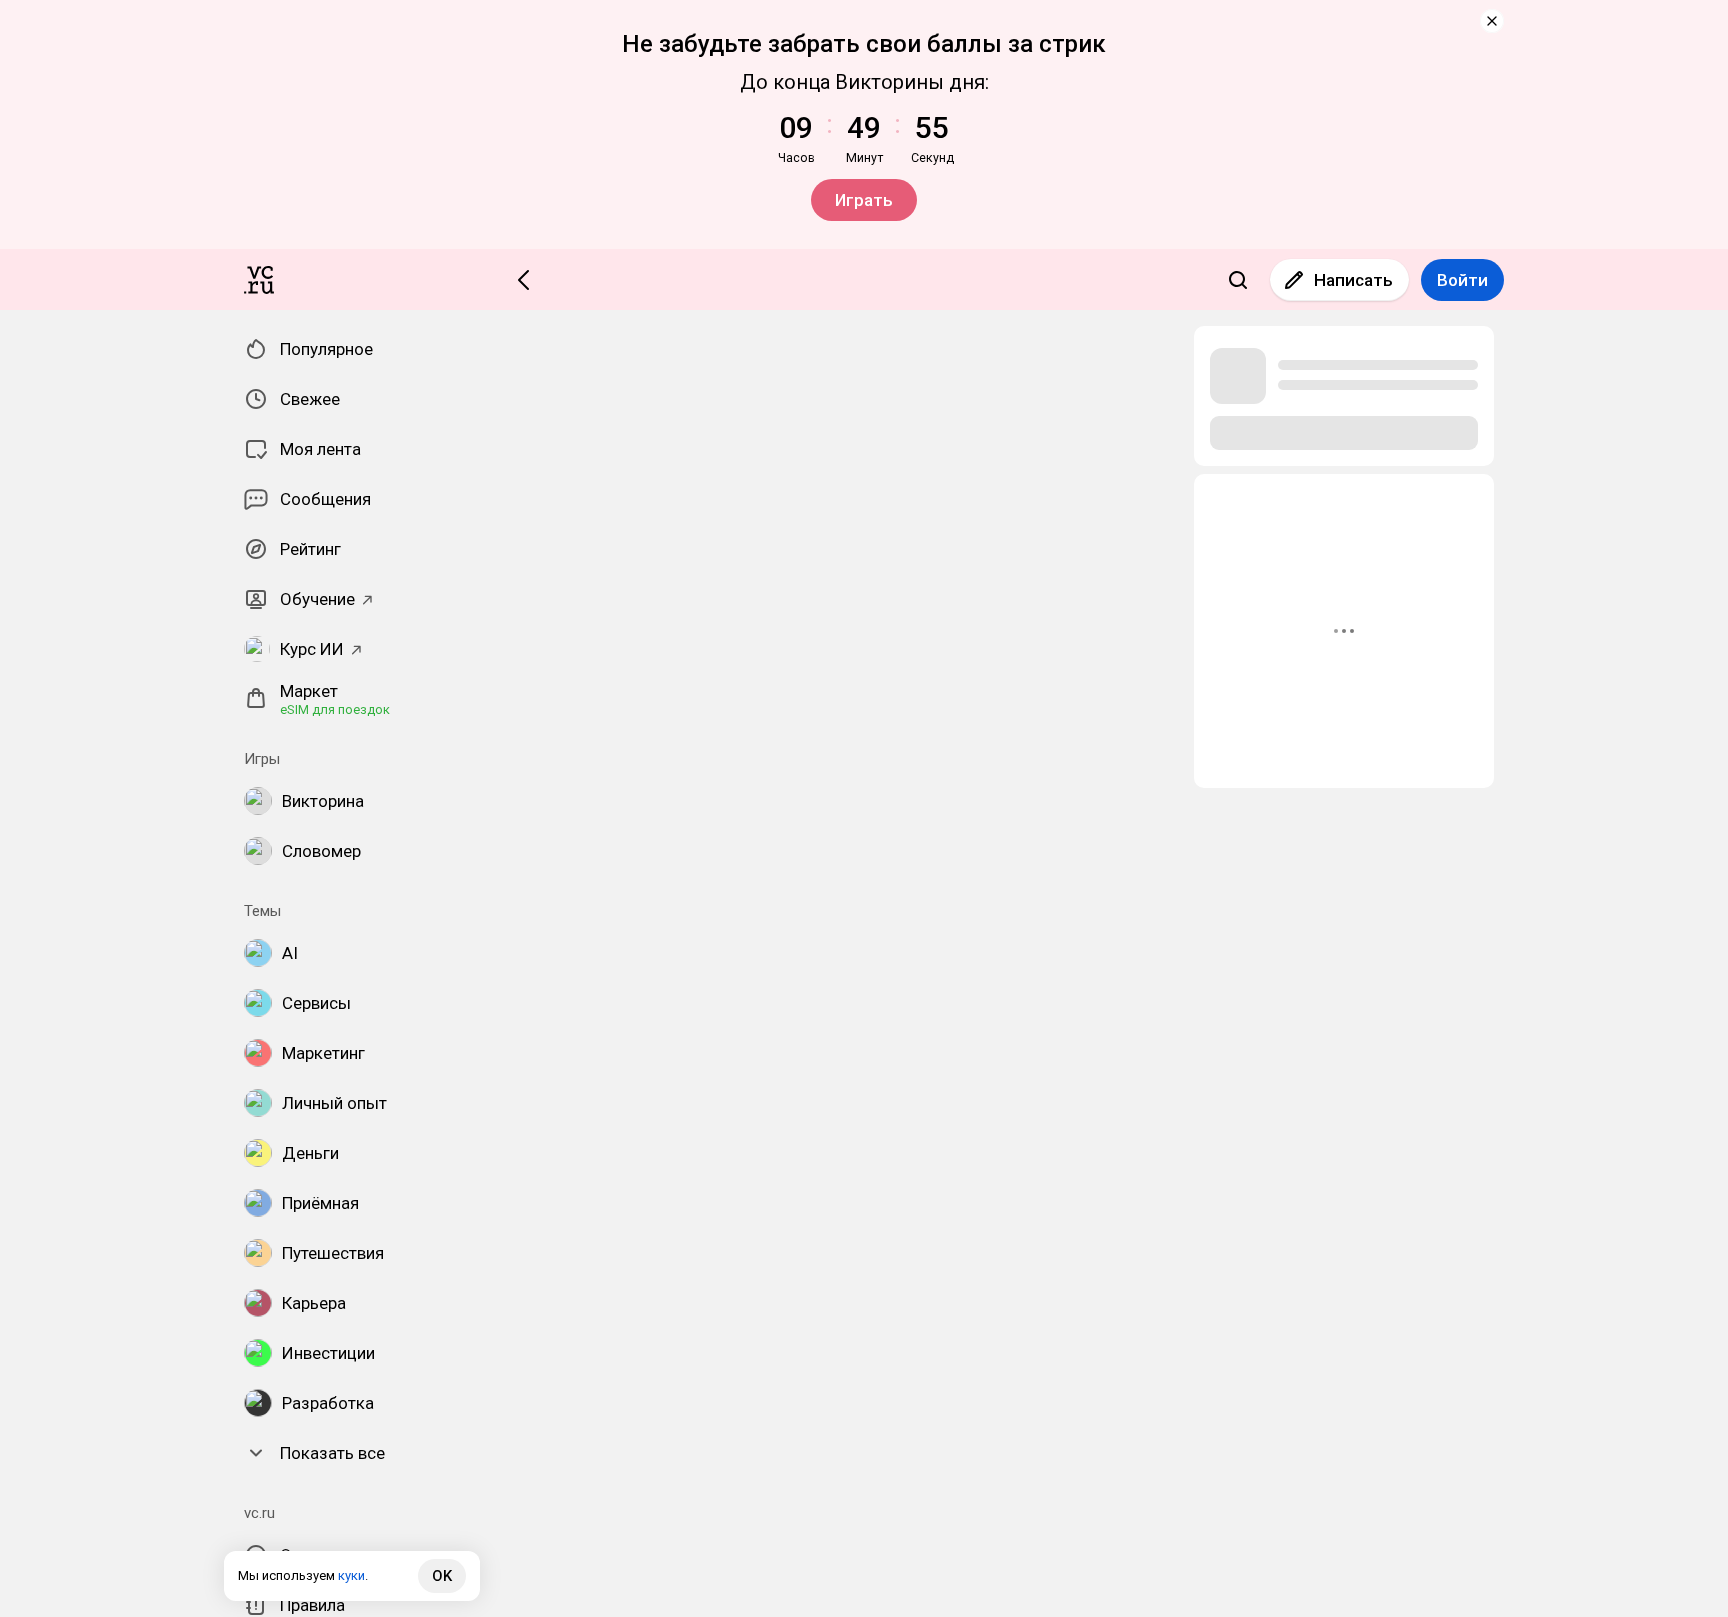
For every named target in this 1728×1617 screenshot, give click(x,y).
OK (442, 1576)
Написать (1353, 280)
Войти (1462, 280)
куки (351, 1575)
